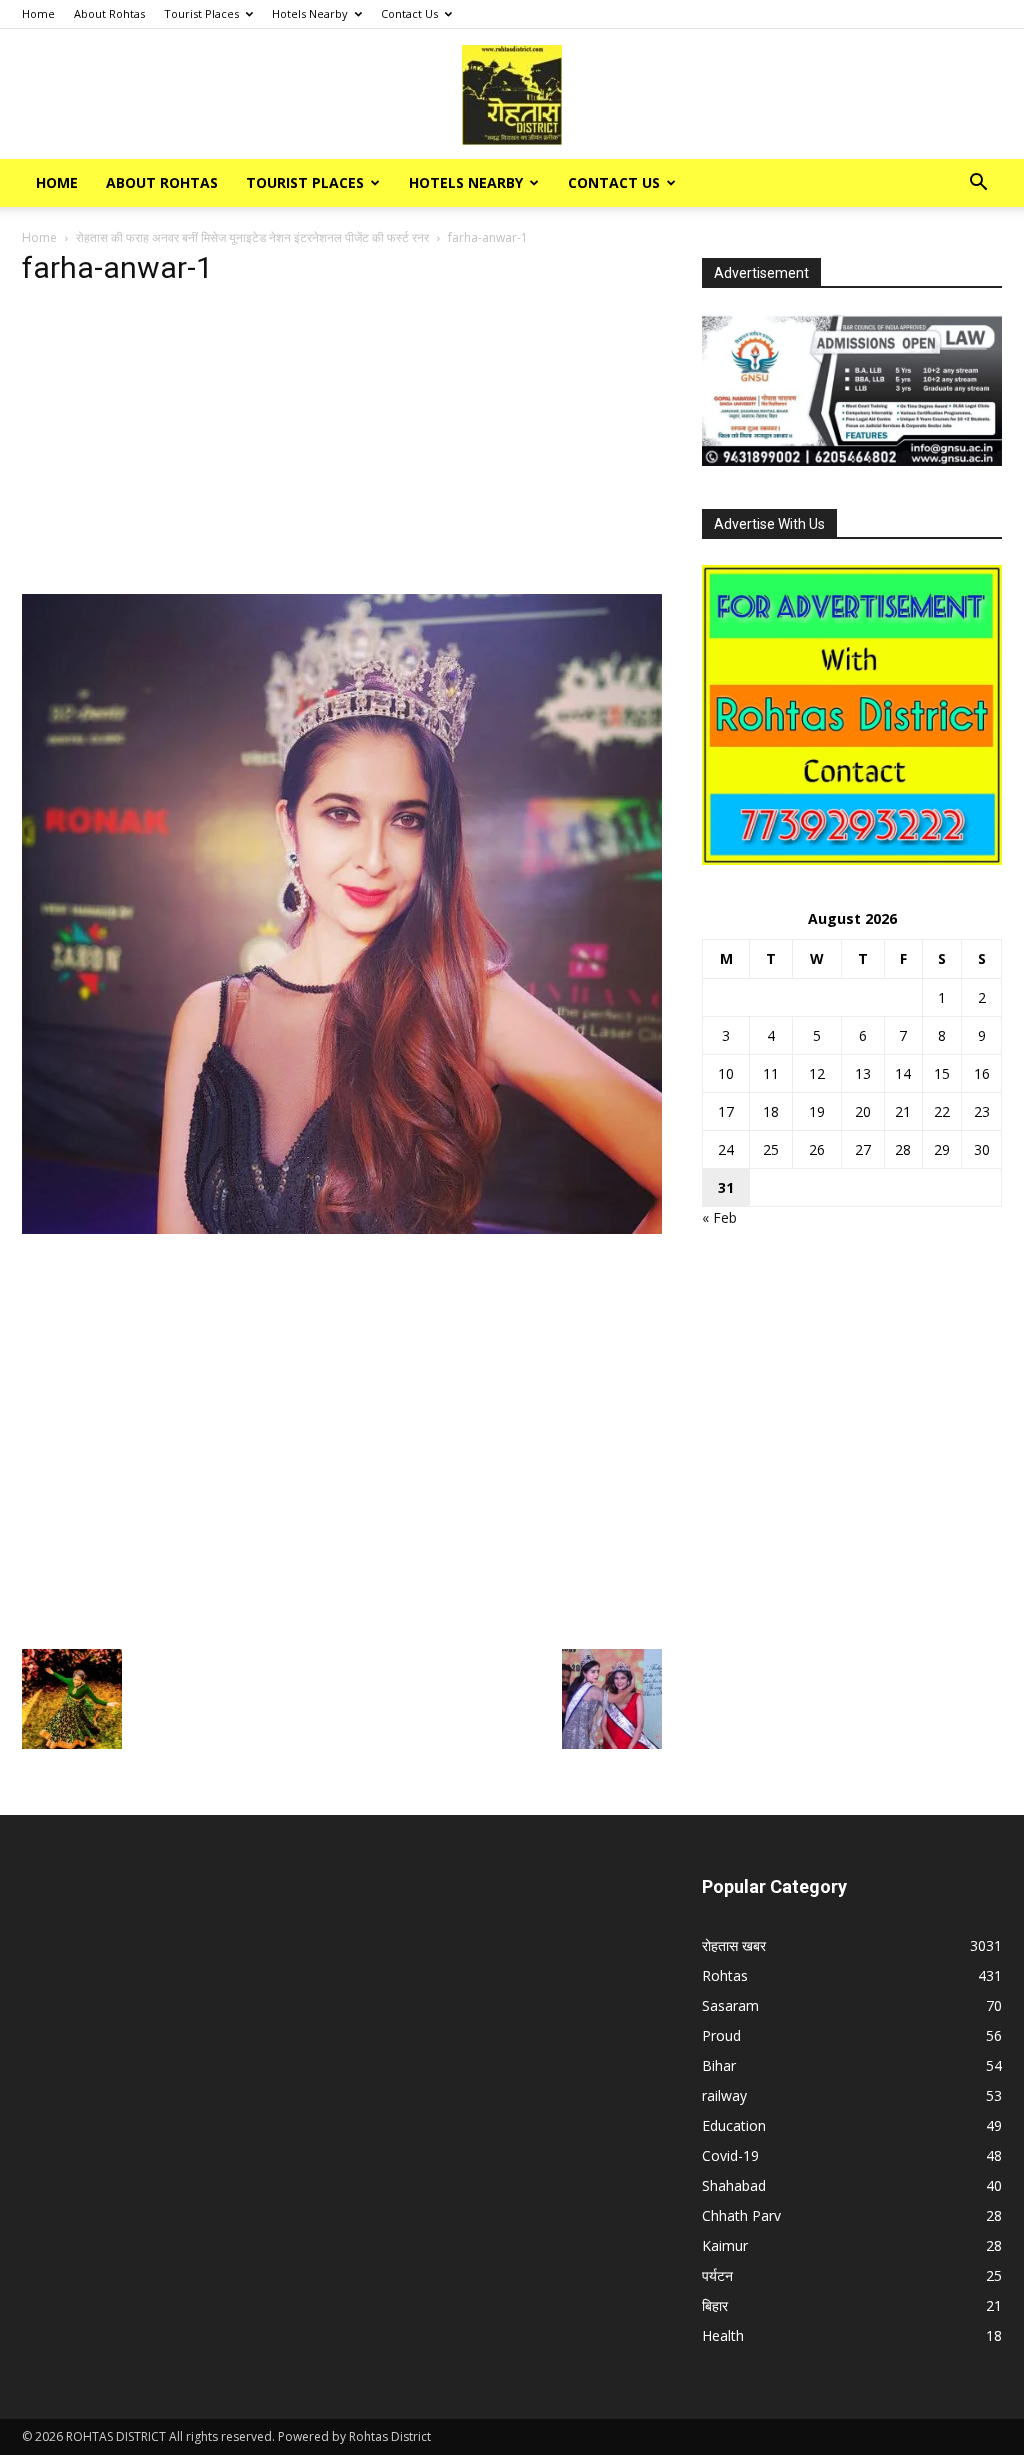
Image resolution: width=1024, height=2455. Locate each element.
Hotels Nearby (310, 13)
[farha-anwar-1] (342, 1228)
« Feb (719, 1217)
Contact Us (409, 13)
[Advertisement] (342, 446)
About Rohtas (109, 13)
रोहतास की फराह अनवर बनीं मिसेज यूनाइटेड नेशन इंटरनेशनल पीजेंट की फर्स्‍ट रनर (252, 237)
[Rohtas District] (512, 95)
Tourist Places (201, 13)
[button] (978, 184)
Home (38, 13)
